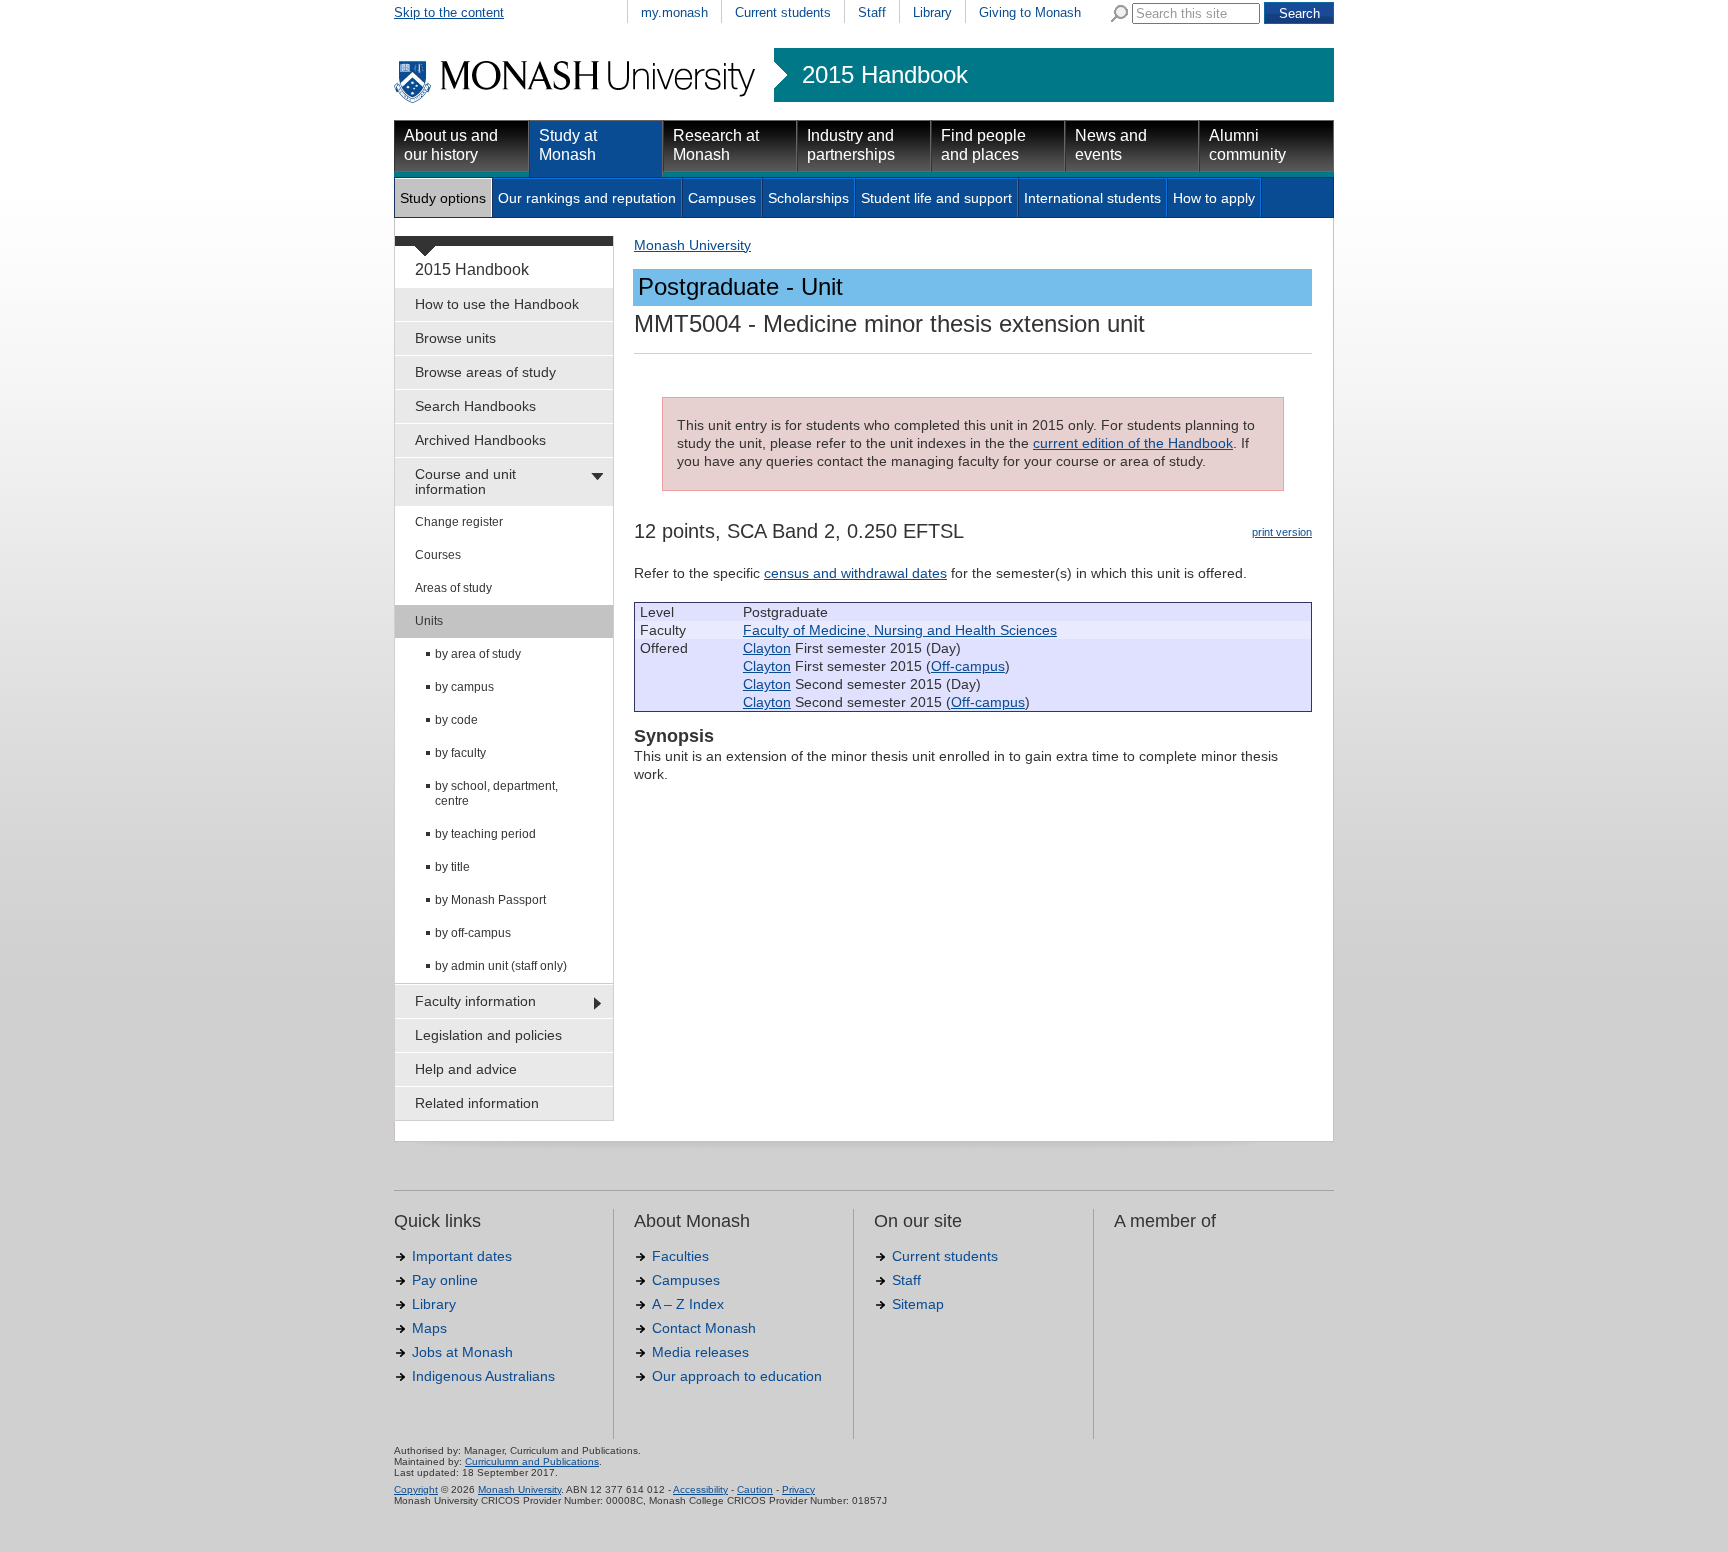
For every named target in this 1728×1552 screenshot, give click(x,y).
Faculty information (475, 1001)
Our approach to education (737, 1376)
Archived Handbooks (480, 440)
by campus (464, 687)
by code (456, 720)
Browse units (455, 338)
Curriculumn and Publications (532, 1461)
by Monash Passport (490, 900)
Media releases (700, 1352)
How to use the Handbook (497, 304)
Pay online (445, 1280)
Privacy (798, 1489)
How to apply (1214, 198)
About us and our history (451, 145)
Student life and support (936, 198)
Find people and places (983, 145)
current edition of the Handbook (1133, 443)
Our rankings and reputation (587, 198)
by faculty (460, 753)
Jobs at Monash (462, 1352)
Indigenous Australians (483, 1376)
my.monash (674, 12)
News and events (1111, 145)
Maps (429, 1328)
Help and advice (466, 1069)
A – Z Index (688, 1304)
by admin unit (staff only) (501, 966)
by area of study (478, 654)
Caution (755, 1489)
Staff (872, 12)
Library (932, 12)
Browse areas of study (485, 372)
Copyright (416, 1489)
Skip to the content (449, 12)
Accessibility (700, 1489)
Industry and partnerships (851, 145)
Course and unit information (465, 481)
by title (452, 867)
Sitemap (918, 1304)
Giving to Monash (1030, 12)
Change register (459, 522)
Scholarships (808, 198)
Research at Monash (716, 145)
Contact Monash (704, 1328)
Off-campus (968, 666)
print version (1282, 532)
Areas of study (453, 588)
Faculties (680, 1256)
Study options (443, 198)
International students (1092, 198)
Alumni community (1247, 145)
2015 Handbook (885, 75)
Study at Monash (568, 145)
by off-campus (473, 933)
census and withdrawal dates (855, 573)
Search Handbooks (475, 406)
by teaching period (485, 834)
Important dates (462, 1256)
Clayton (767, 648)
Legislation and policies (488, 1035)
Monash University (692, 245)
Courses (438, 555)
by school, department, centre (496, 793)
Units (429, 621)
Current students (783, 12)
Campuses (722, 198)
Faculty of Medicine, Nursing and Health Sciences (900, 630)
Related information (477, 1103)
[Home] (576, 100)
